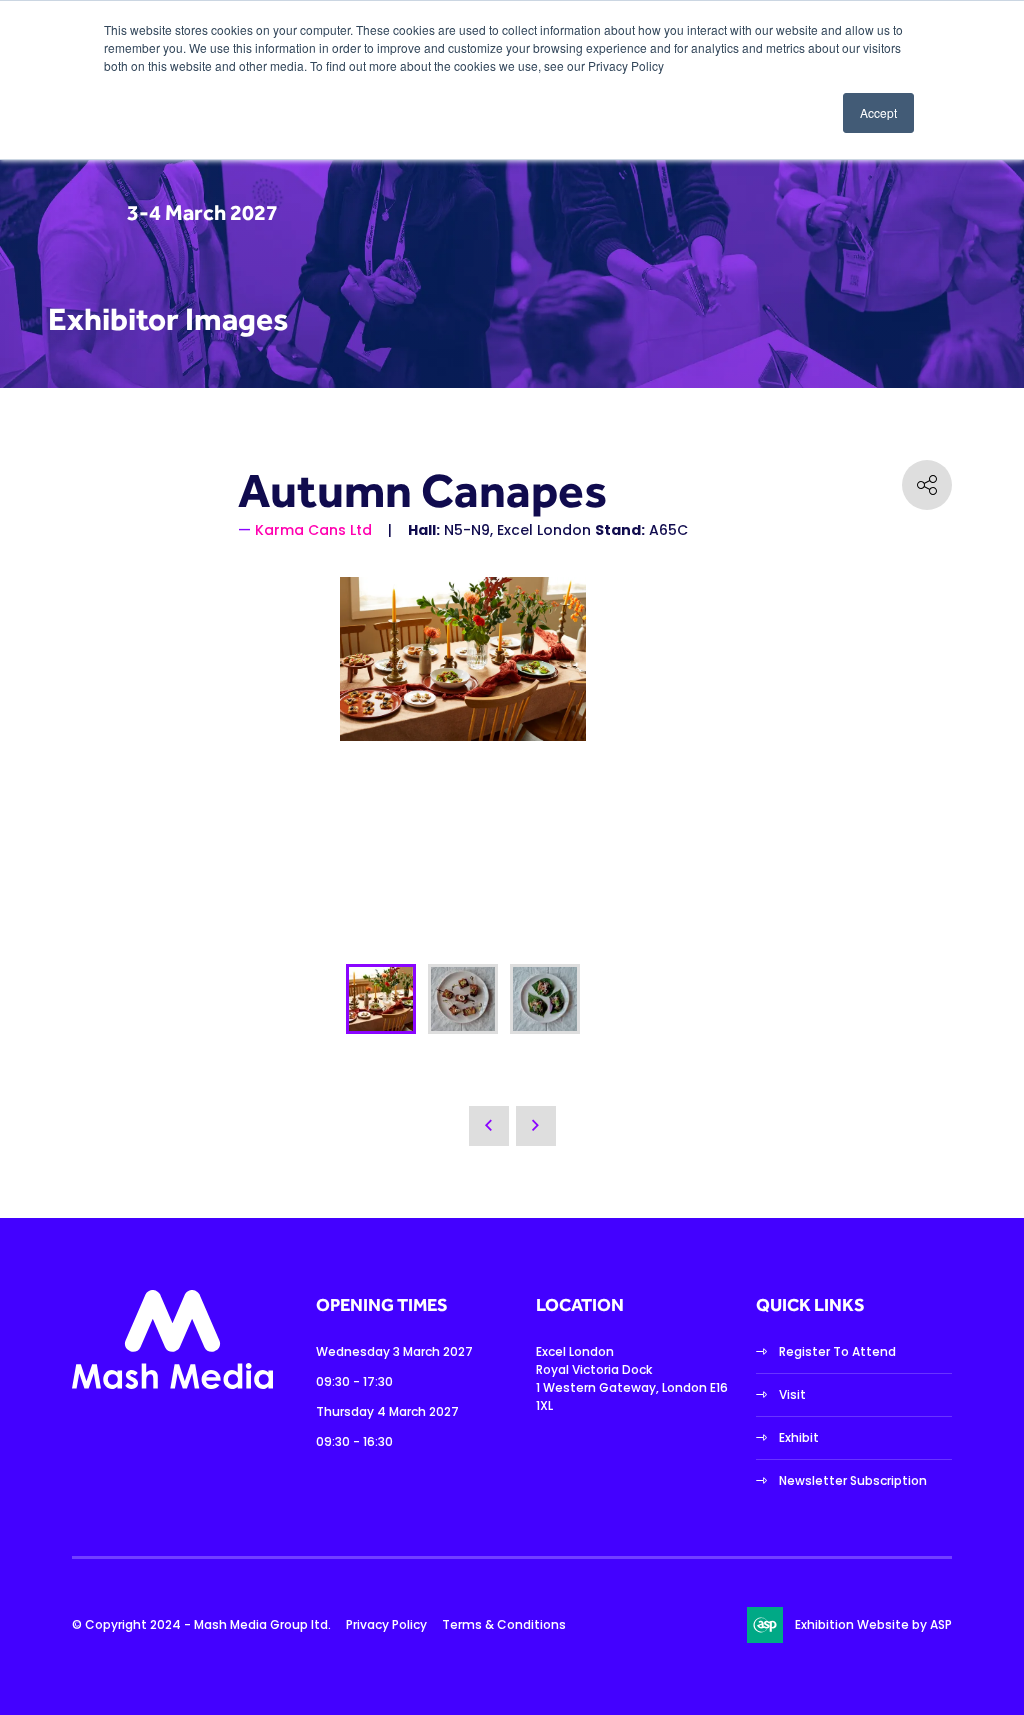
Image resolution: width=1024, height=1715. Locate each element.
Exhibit (799, 1437)
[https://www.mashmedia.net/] (172, 1384)
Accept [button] (878, 112)
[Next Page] (536, 1126)
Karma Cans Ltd (313, 530)
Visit (792, 1394)
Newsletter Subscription (853, 1480)
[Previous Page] (489, 1126)
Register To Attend (837, 1351)
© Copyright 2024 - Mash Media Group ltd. (201, 1624)
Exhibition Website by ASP (873, 1624)
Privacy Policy (386, 1624)
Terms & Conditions (504, 1624)
